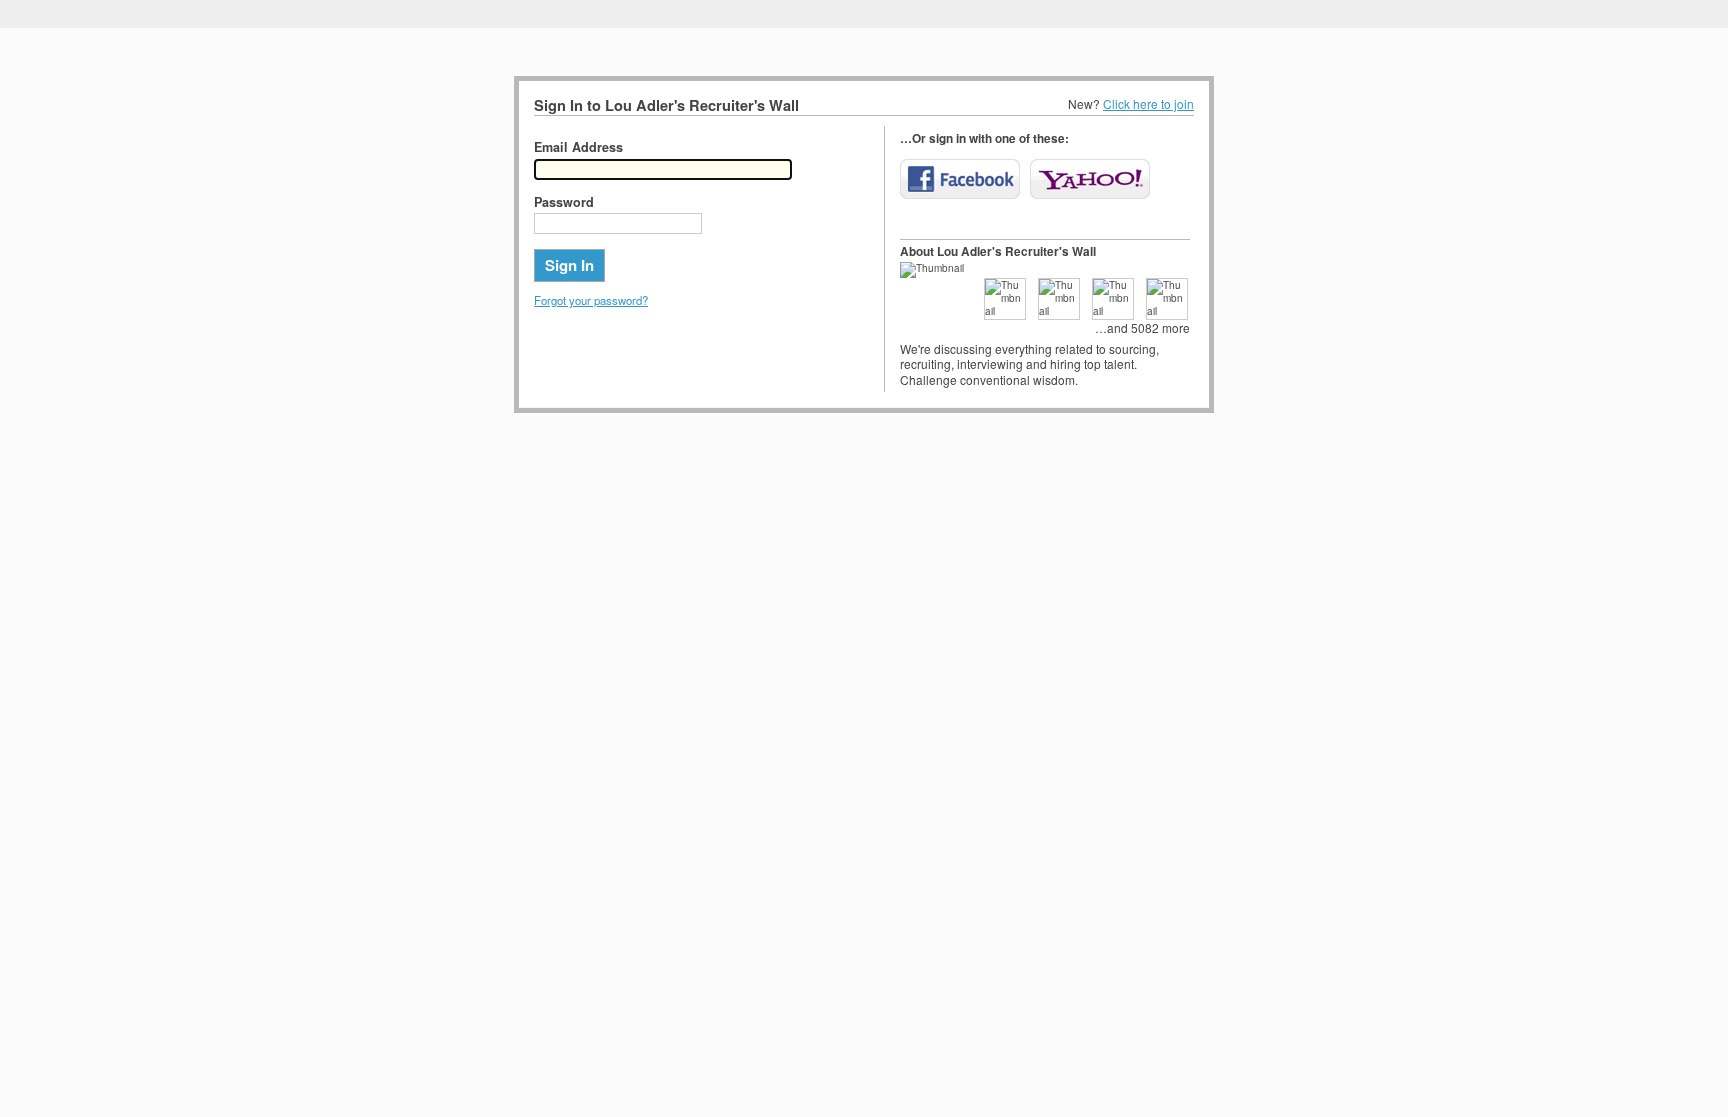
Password (564, 202)
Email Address (578, 147)
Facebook (960, 179)
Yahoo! (1090, 179)
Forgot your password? (591, 300)
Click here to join (1148, 103)
